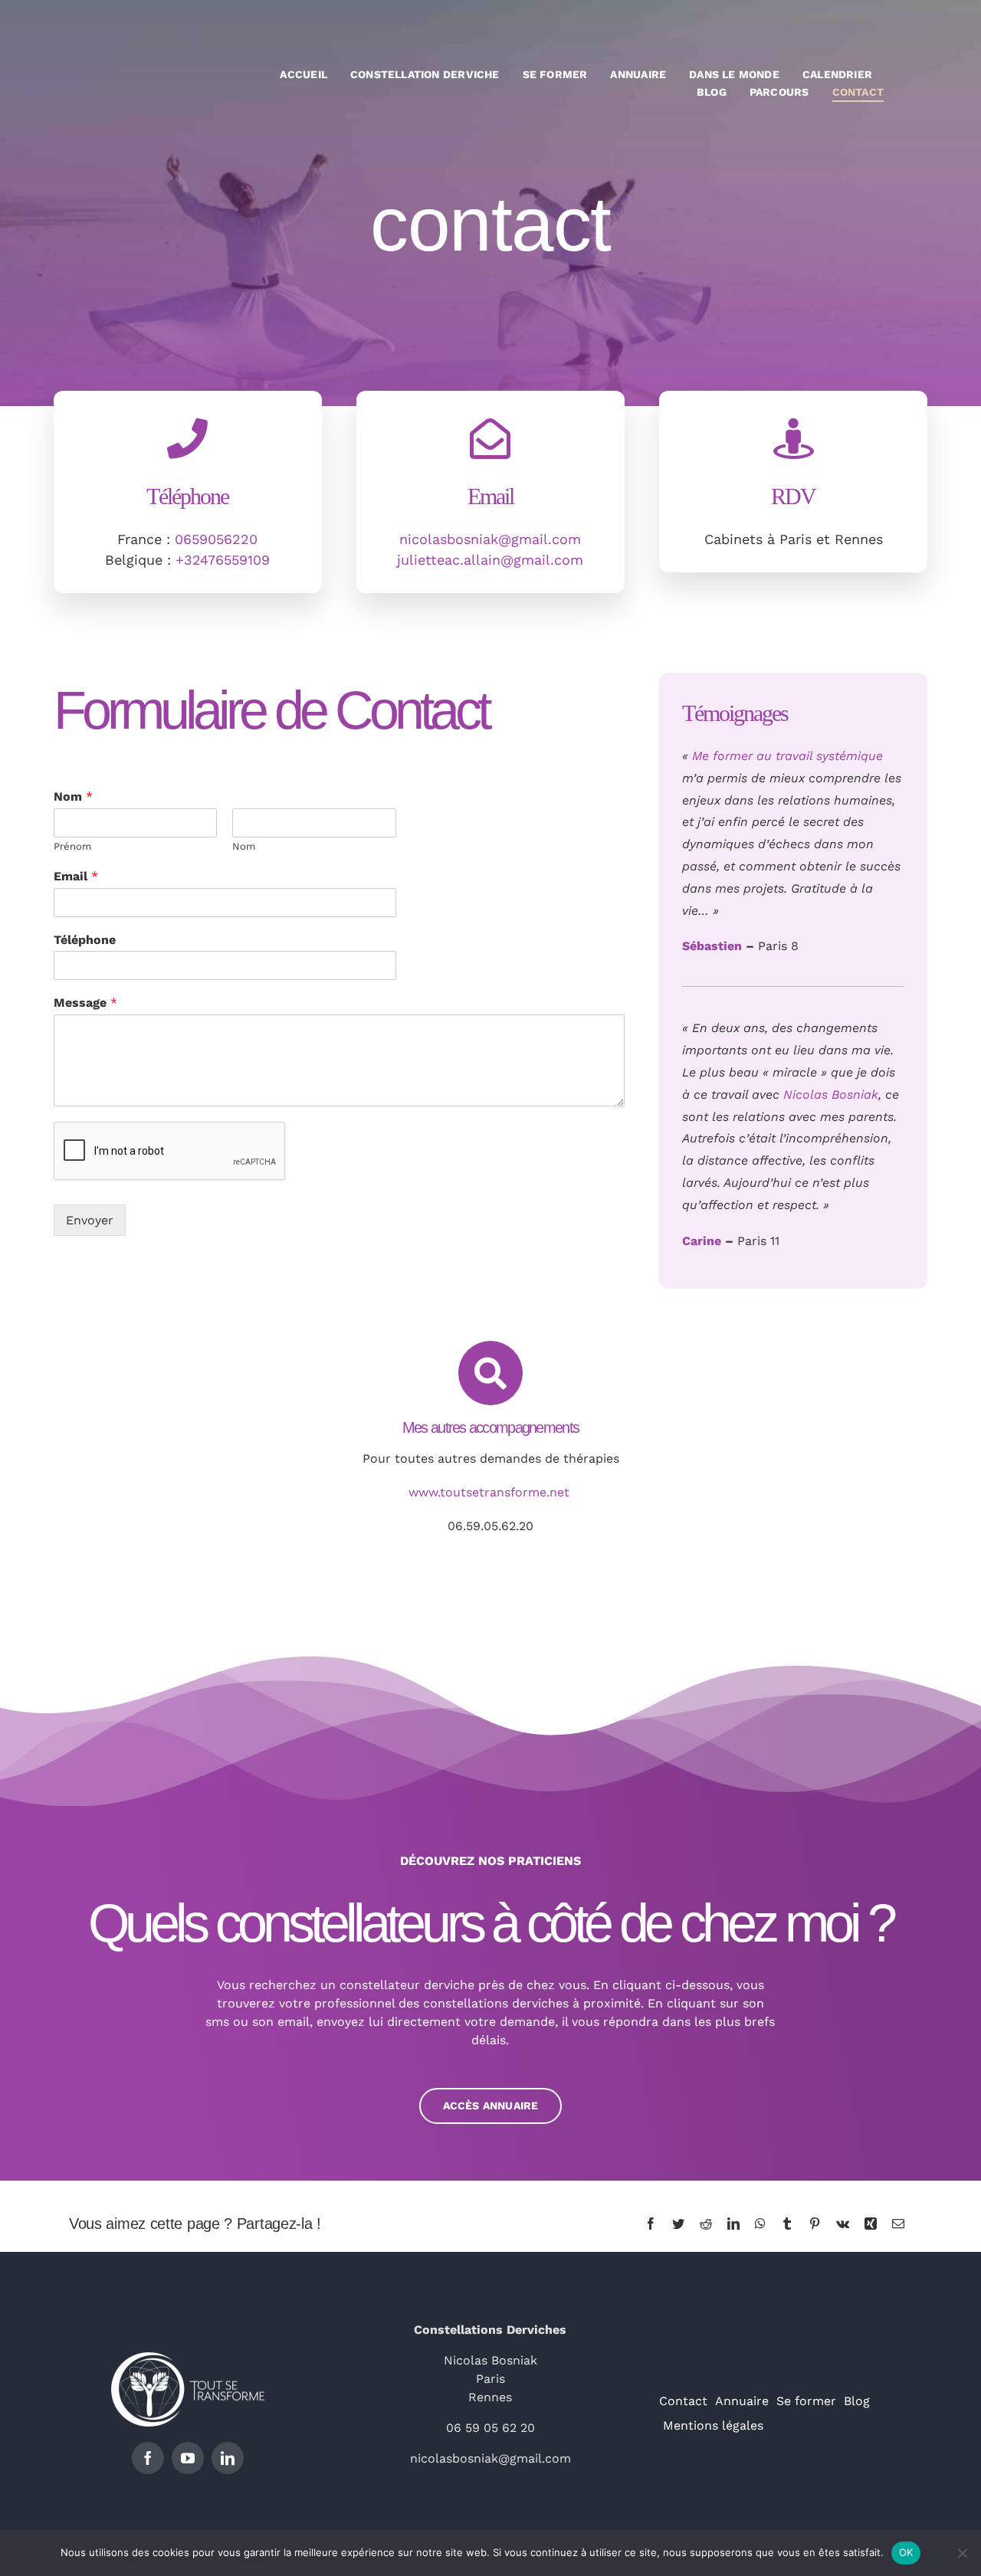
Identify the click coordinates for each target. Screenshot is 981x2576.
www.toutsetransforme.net (491, 1492)
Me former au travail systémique (787, 756)
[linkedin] (228, 2458)
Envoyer (90, 1220)
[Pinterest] (815, 2224)
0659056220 (216, 539)
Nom (73, 796)
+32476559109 (223, 560)
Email (76, 876)
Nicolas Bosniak (831, 1095)
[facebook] (148, 2458)
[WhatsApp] (760, 2224)
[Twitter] (678, 2224)
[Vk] (843, 2224)
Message (85, 1003)
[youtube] (188, 2458)
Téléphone (85, 940)
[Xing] (871, 2224)
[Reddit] (706, 2224)
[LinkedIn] (733, 2224)
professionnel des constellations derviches (441, 2003)
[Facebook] (651, 2224)
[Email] (898, 2224)
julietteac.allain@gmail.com (490, 560)
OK (906, 2552)
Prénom (72, 846)
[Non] (962, 2553)
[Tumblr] (787, 2224)
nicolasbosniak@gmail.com (490, 539)
